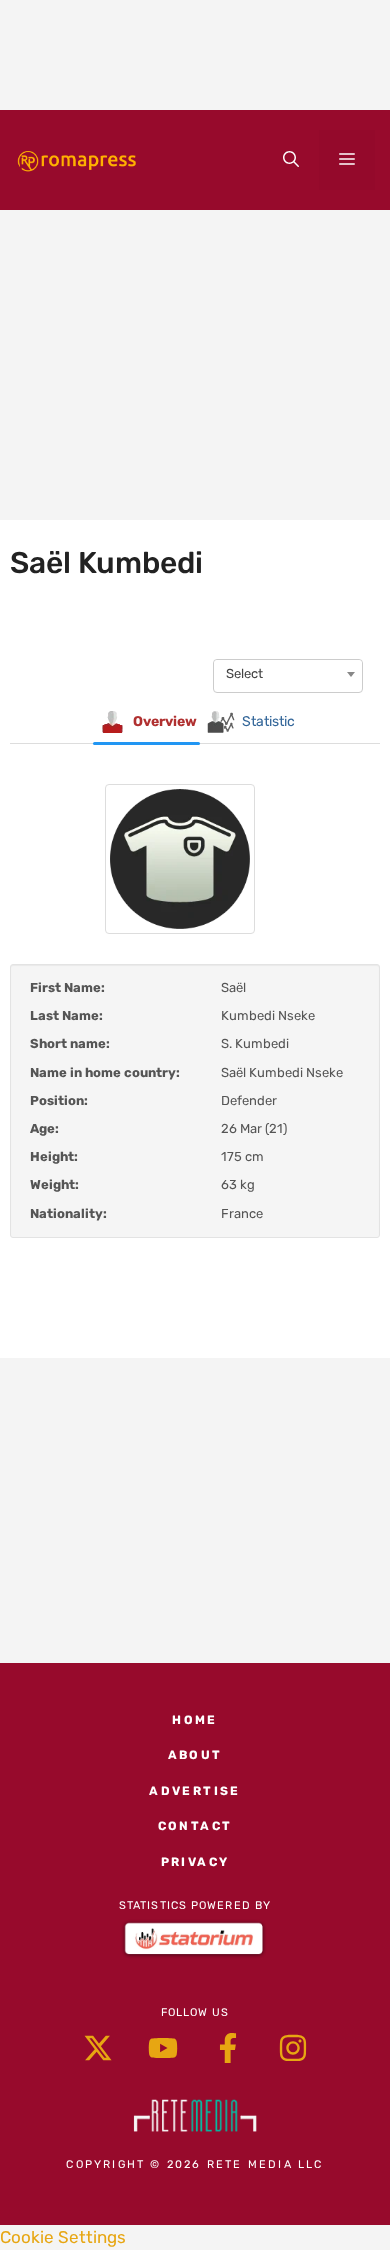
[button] (291, 160)
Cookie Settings (63, 2237)
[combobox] (288, 674)
